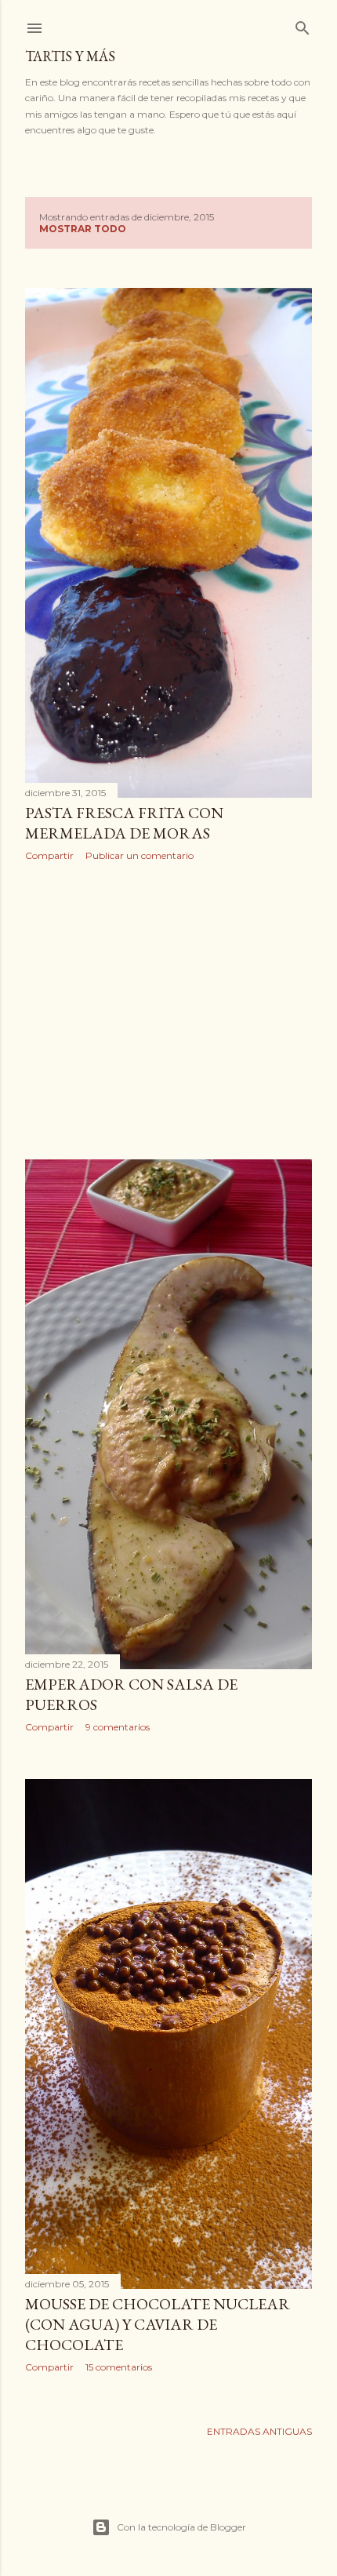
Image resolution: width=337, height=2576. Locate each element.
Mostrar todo (83, 229)
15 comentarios (119, 2367)
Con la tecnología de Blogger (181, 2527)
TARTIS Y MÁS (70, 56)
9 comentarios (118, 1727)
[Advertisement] (168, 1010)
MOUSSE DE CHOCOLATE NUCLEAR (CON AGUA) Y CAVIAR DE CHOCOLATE (158, 2324)
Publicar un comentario (140, 855)
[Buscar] (303, 25)
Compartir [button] (49, 855)
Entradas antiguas (259, 2431)
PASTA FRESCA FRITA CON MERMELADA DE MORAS (124, 823)
